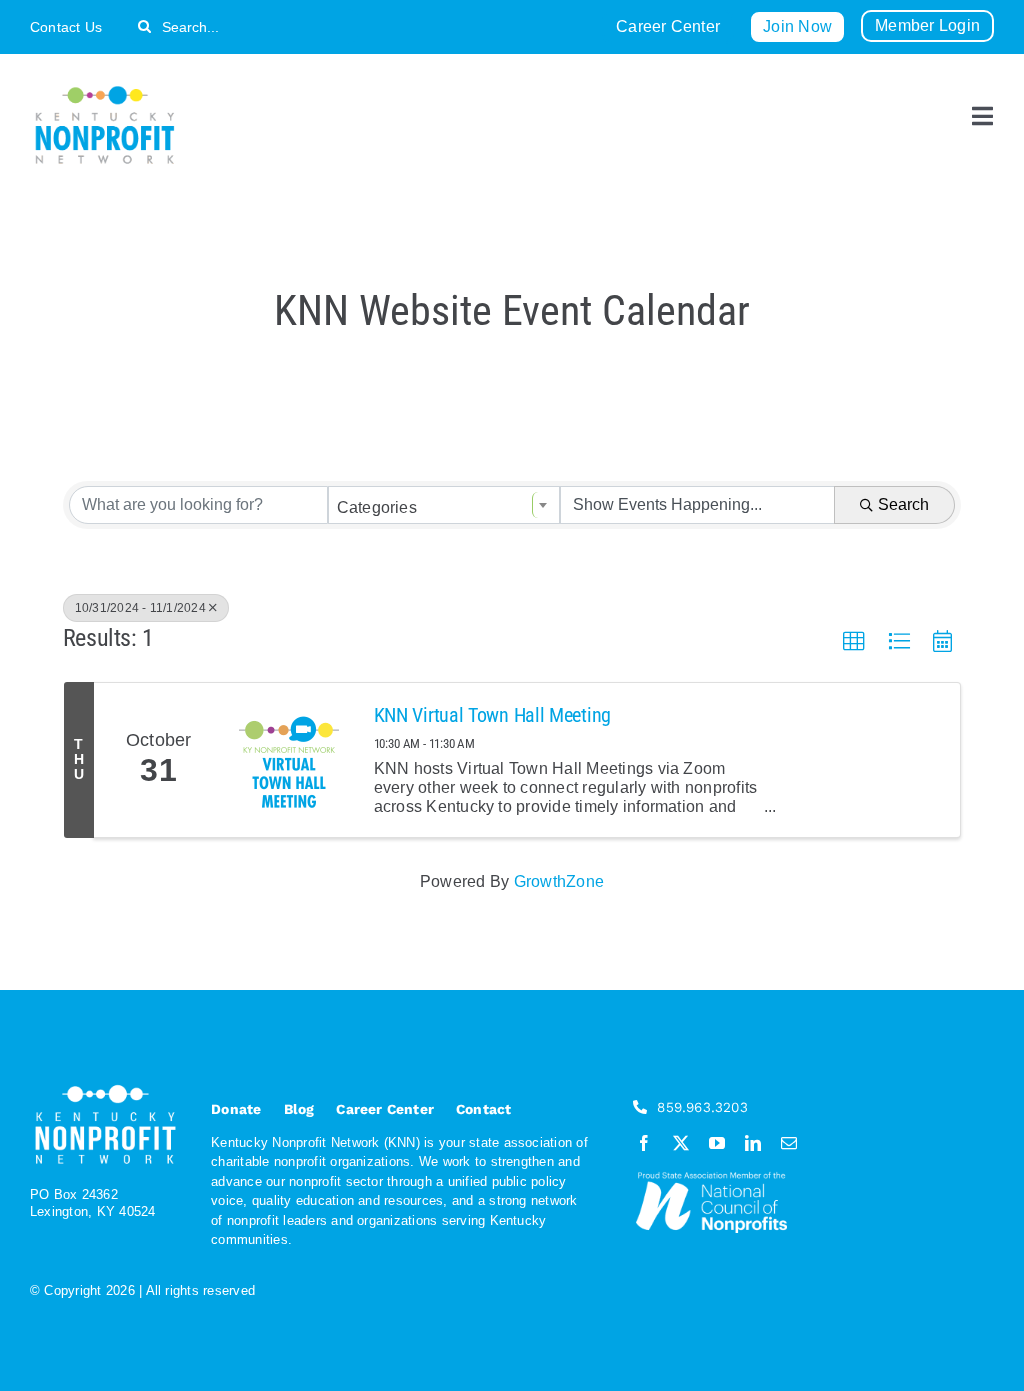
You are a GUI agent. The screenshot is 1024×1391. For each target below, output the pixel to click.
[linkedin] (753, 1143)
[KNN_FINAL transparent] (105, 89)
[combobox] (444, 505)
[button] (854, 642)
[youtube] (717, 1143)
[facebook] (644, 1143)
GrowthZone (559, 881)
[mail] (789, 1143)
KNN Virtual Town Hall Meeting (492, 715)
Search (903, 504)
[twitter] (681, 1143)
